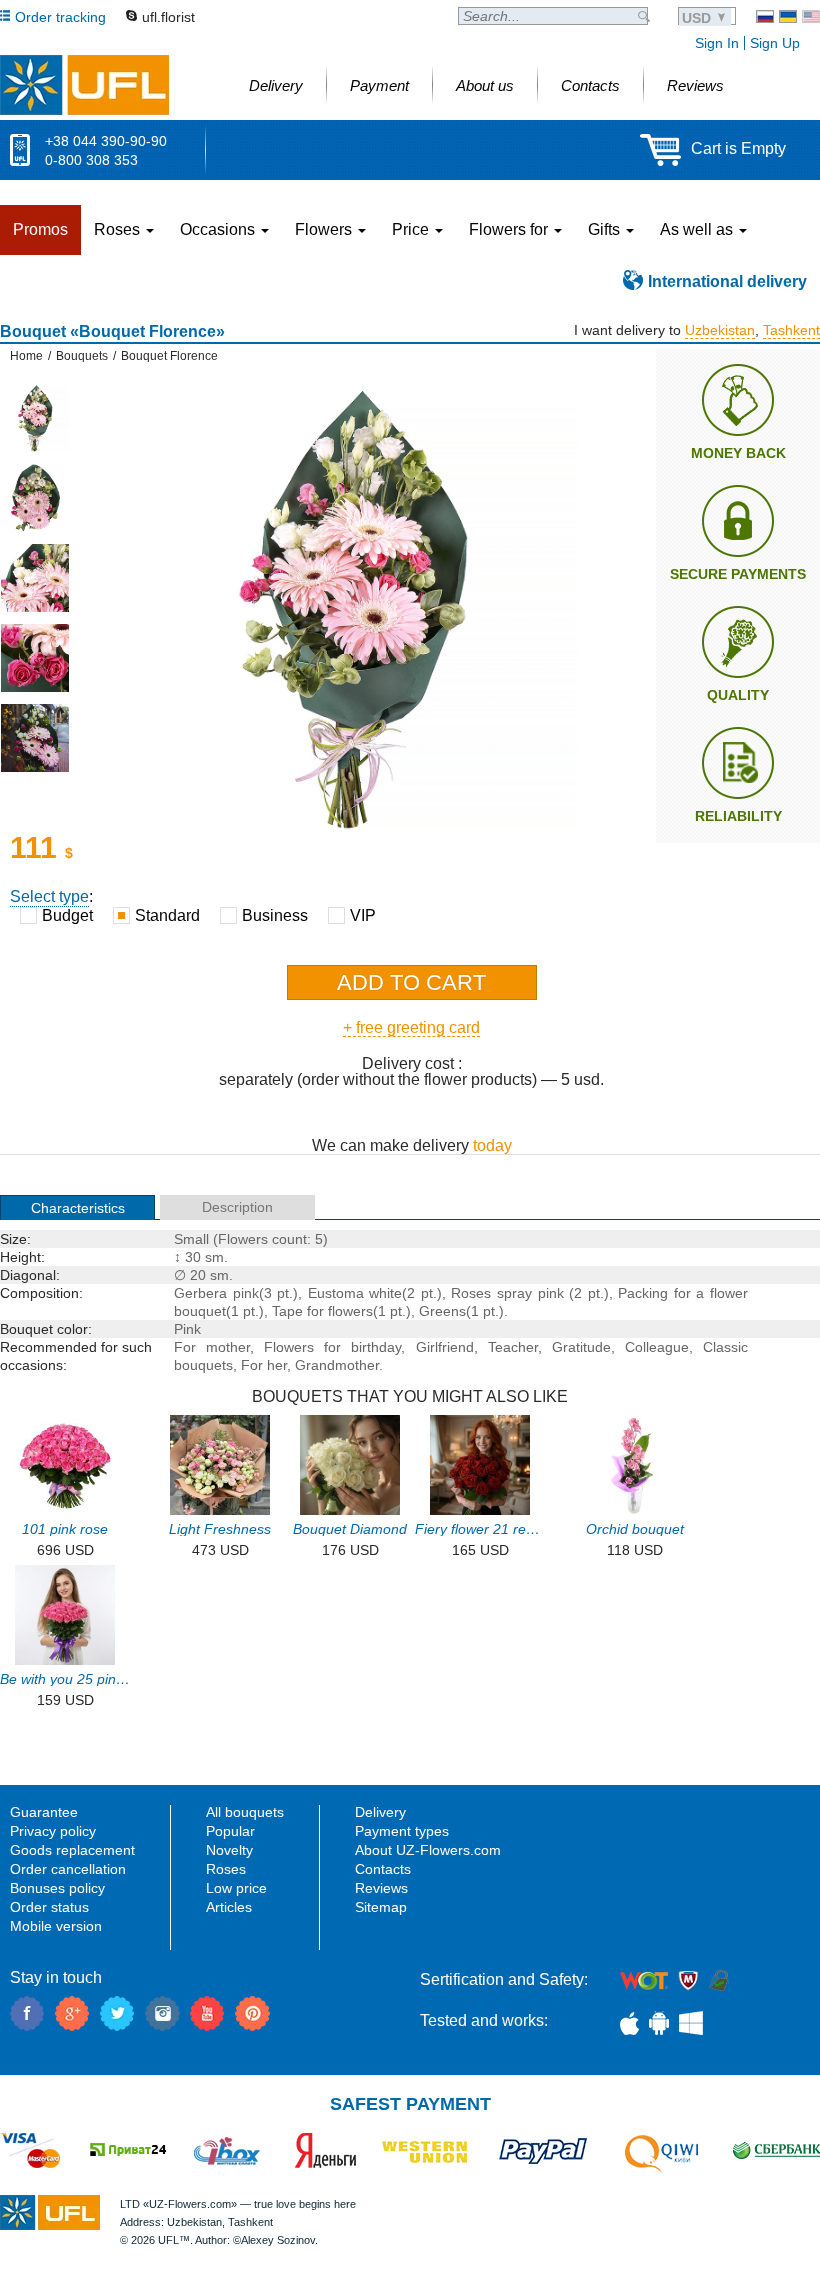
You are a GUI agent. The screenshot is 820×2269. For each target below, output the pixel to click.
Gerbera (200, 1293)
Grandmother (337, 1365)
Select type (49, 896)
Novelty (229, 1850)
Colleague (657, 1347)
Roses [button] (119, 229)
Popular (230, 1831)
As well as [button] (698, 229)
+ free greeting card (411, 1027)
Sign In (717, 43)
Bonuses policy (57, 1888)
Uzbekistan (720, 330)
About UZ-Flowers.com (428, 1850)
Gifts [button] (606, 229)
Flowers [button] (325, 229)
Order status (49, 1907)
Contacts (383, 1869)
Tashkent (791, 330)
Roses (226, 1869)
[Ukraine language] (788, 16)
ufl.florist (168, 17)
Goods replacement (72, 1850)
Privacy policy (53, 1831)
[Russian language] (765, 16)
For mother (212, 1347)
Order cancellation (68, 1869)
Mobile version (56, 1926)
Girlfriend (445, 1347)
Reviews (381, 1888)
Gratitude (581, 1347)
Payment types (402, 1831)
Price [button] (412, 229)
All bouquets (245, 1812)
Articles (229, 1907)
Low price (236, 1888)
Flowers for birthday (332, 1347)
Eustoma (336, 1293)
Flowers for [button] (510, 229)
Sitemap (381, 1907)
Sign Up (775, 43)
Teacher (513, 1347)
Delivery (380, 1812)
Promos (40, 229)
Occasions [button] (219, 229)
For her (264, 1365)
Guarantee (44, 1812)
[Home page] (84, 85)
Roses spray (491, 1293)
